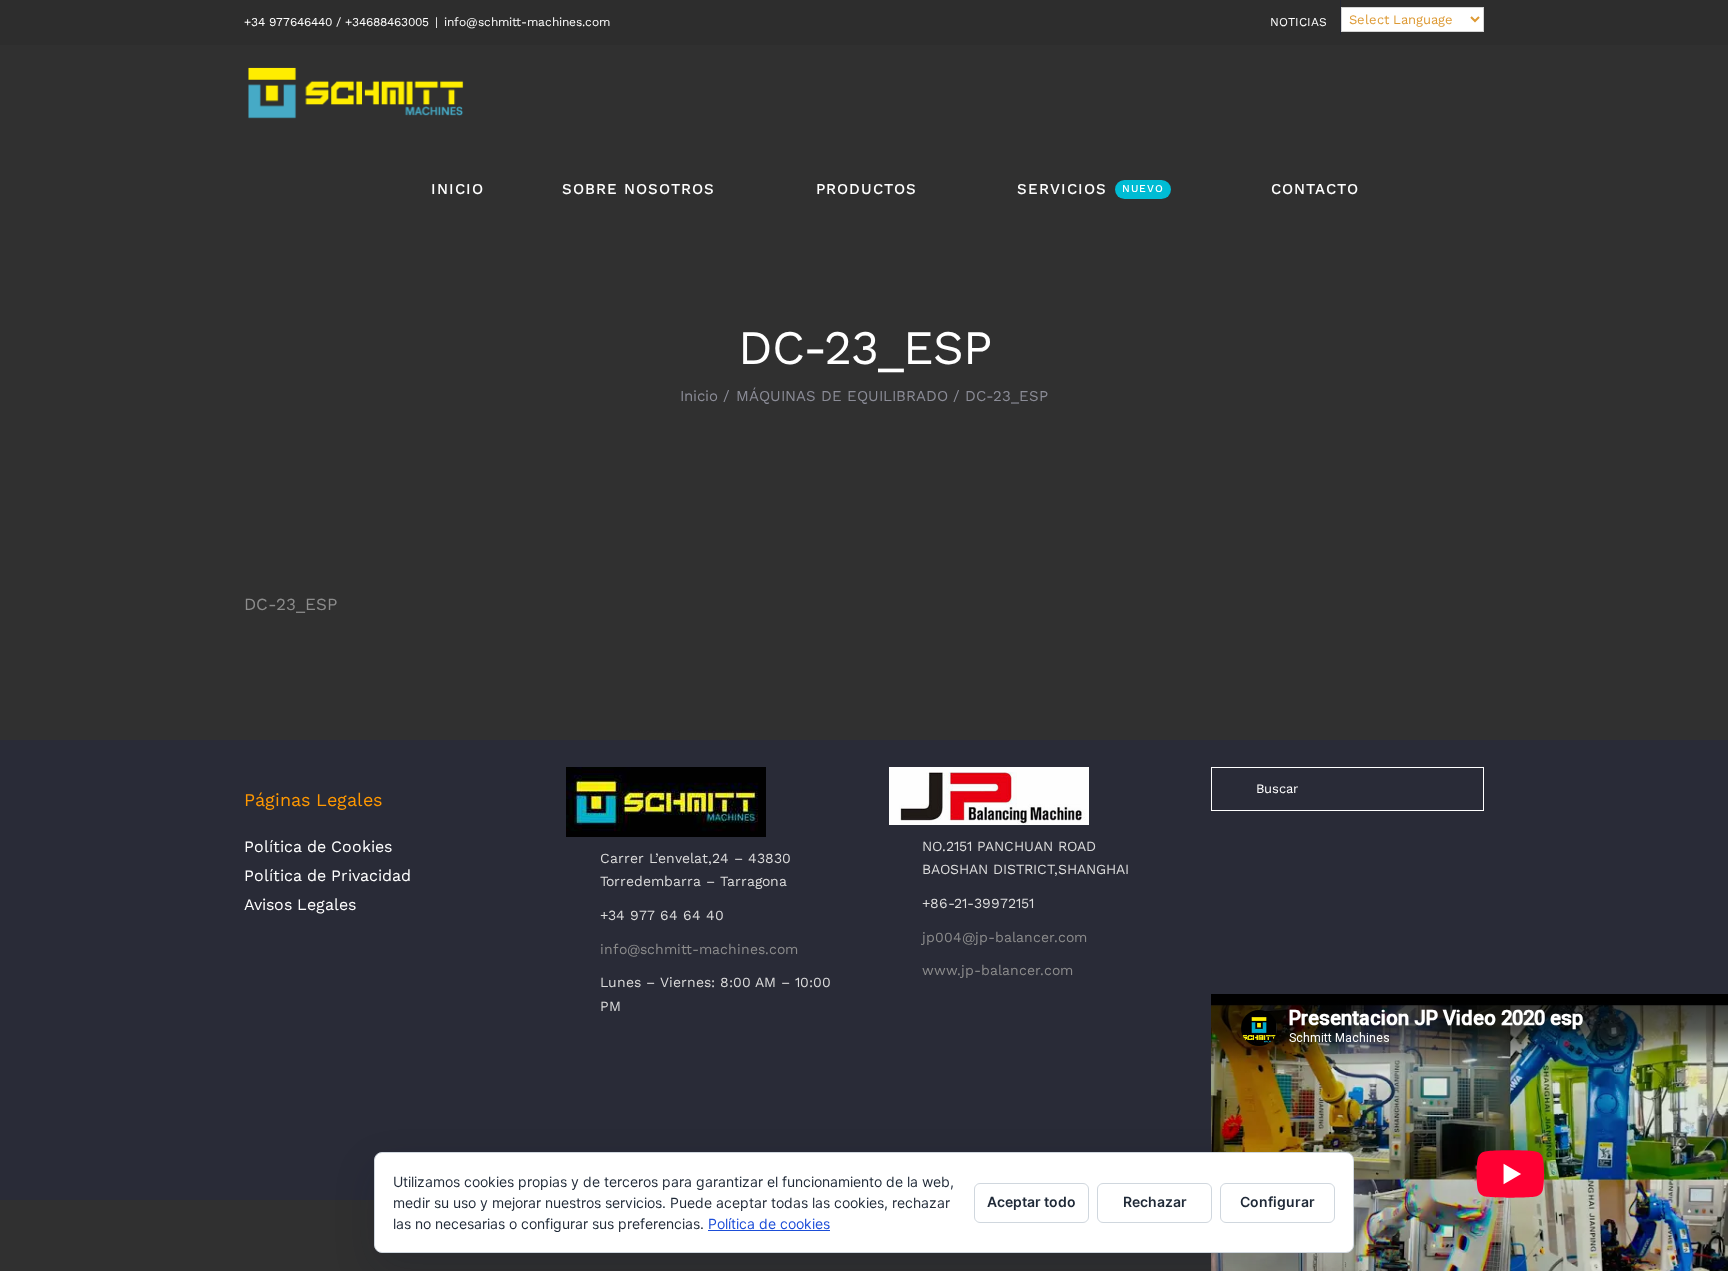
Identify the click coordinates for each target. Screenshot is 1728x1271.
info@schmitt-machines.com (527, 22)
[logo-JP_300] (989, 775)
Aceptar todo (1031, 1201)
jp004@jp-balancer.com (1004, 937)
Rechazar (1155, 1201)
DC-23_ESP (290, 604)
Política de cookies (769, 1223)
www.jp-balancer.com (997, 970)
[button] (1421, 188)
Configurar (1277, 1201)
